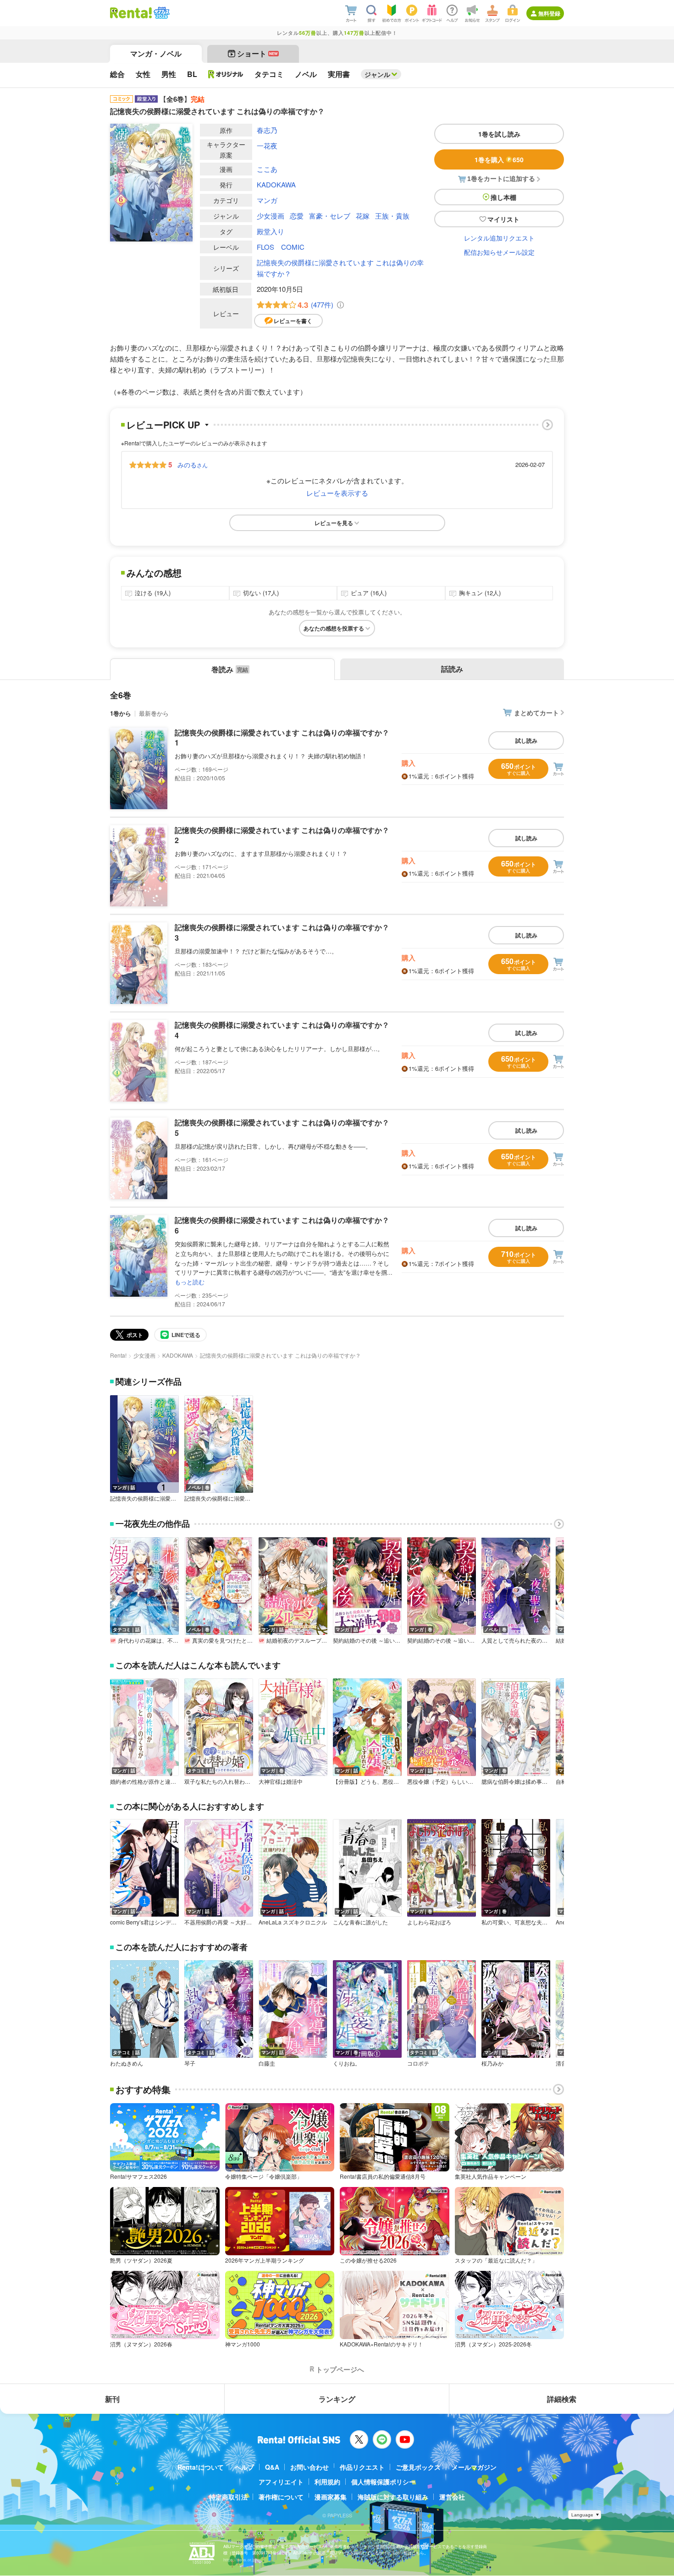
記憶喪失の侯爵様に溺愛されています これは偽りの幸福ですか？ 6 (282, 1225)
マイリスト (503, 219)
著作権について (281, 2497)
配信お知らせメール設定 (499, 252)
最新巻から (154, 713)
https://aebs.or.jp (239, 2560)
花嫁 (363, 216)
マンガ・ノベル (156, 53)
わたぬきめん (127, 2063)
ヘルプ (244, 2467)
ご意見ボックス (418, 2467)
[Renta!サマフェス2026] (161, 13)
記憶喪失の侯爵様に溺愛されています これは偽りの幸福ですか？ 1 (282, 737)
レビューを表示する (337, 493)
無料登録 (549, 13)
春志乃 (267, 130)
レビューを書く (293, 321)
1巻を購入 (499, 159)
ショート (257, 53)
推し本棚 (503, 197)
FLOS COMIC (281, 247)
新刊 (112, 2399)
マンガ (267, 200)
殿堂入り (271, 231)
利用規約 (327, 2482)
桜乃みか (492, 2063)
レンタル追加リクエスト (499, 238)
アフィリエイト (281, 2482)
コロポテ (418, 2063)
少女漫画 (271, 216)
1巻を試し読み (499, 134)
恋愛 (297, 216)
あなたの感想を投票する (334, 628)
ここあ (267, 169)
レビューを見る (334, 523)
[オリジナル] (226, 74)
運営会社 (452, 2497)
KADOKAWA (276, 184)
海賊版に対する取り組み (393, 2497)
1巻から (121, 713)
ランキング (337, 2399)
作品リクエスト (362, 2467)
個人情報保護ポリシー (383, 2482)
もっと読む (190, 1282)
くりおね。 (347, 2063)
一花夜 (267, 145)
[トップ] (131, 13)
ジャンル (377, 74)
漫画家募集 (331, 2497)
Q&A (272, 2467)
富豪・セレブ (330, 216)
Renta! (118, 1355)
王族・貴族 (392, 216)
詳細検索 (562, 2399)
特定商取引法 (228, 2497)
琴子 (190, 2063)
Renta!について (201, 2467)
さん (193, 465)
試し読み (526, 740)
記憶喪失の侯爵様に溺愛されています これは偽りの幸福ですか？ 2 (282, 835)
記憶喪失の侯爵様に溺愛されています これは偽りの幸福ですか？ (340, 268)
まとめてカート (536, 713)
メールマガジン (474, 2467)
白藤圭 (267, 2063)
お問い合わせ (309, 2467)
